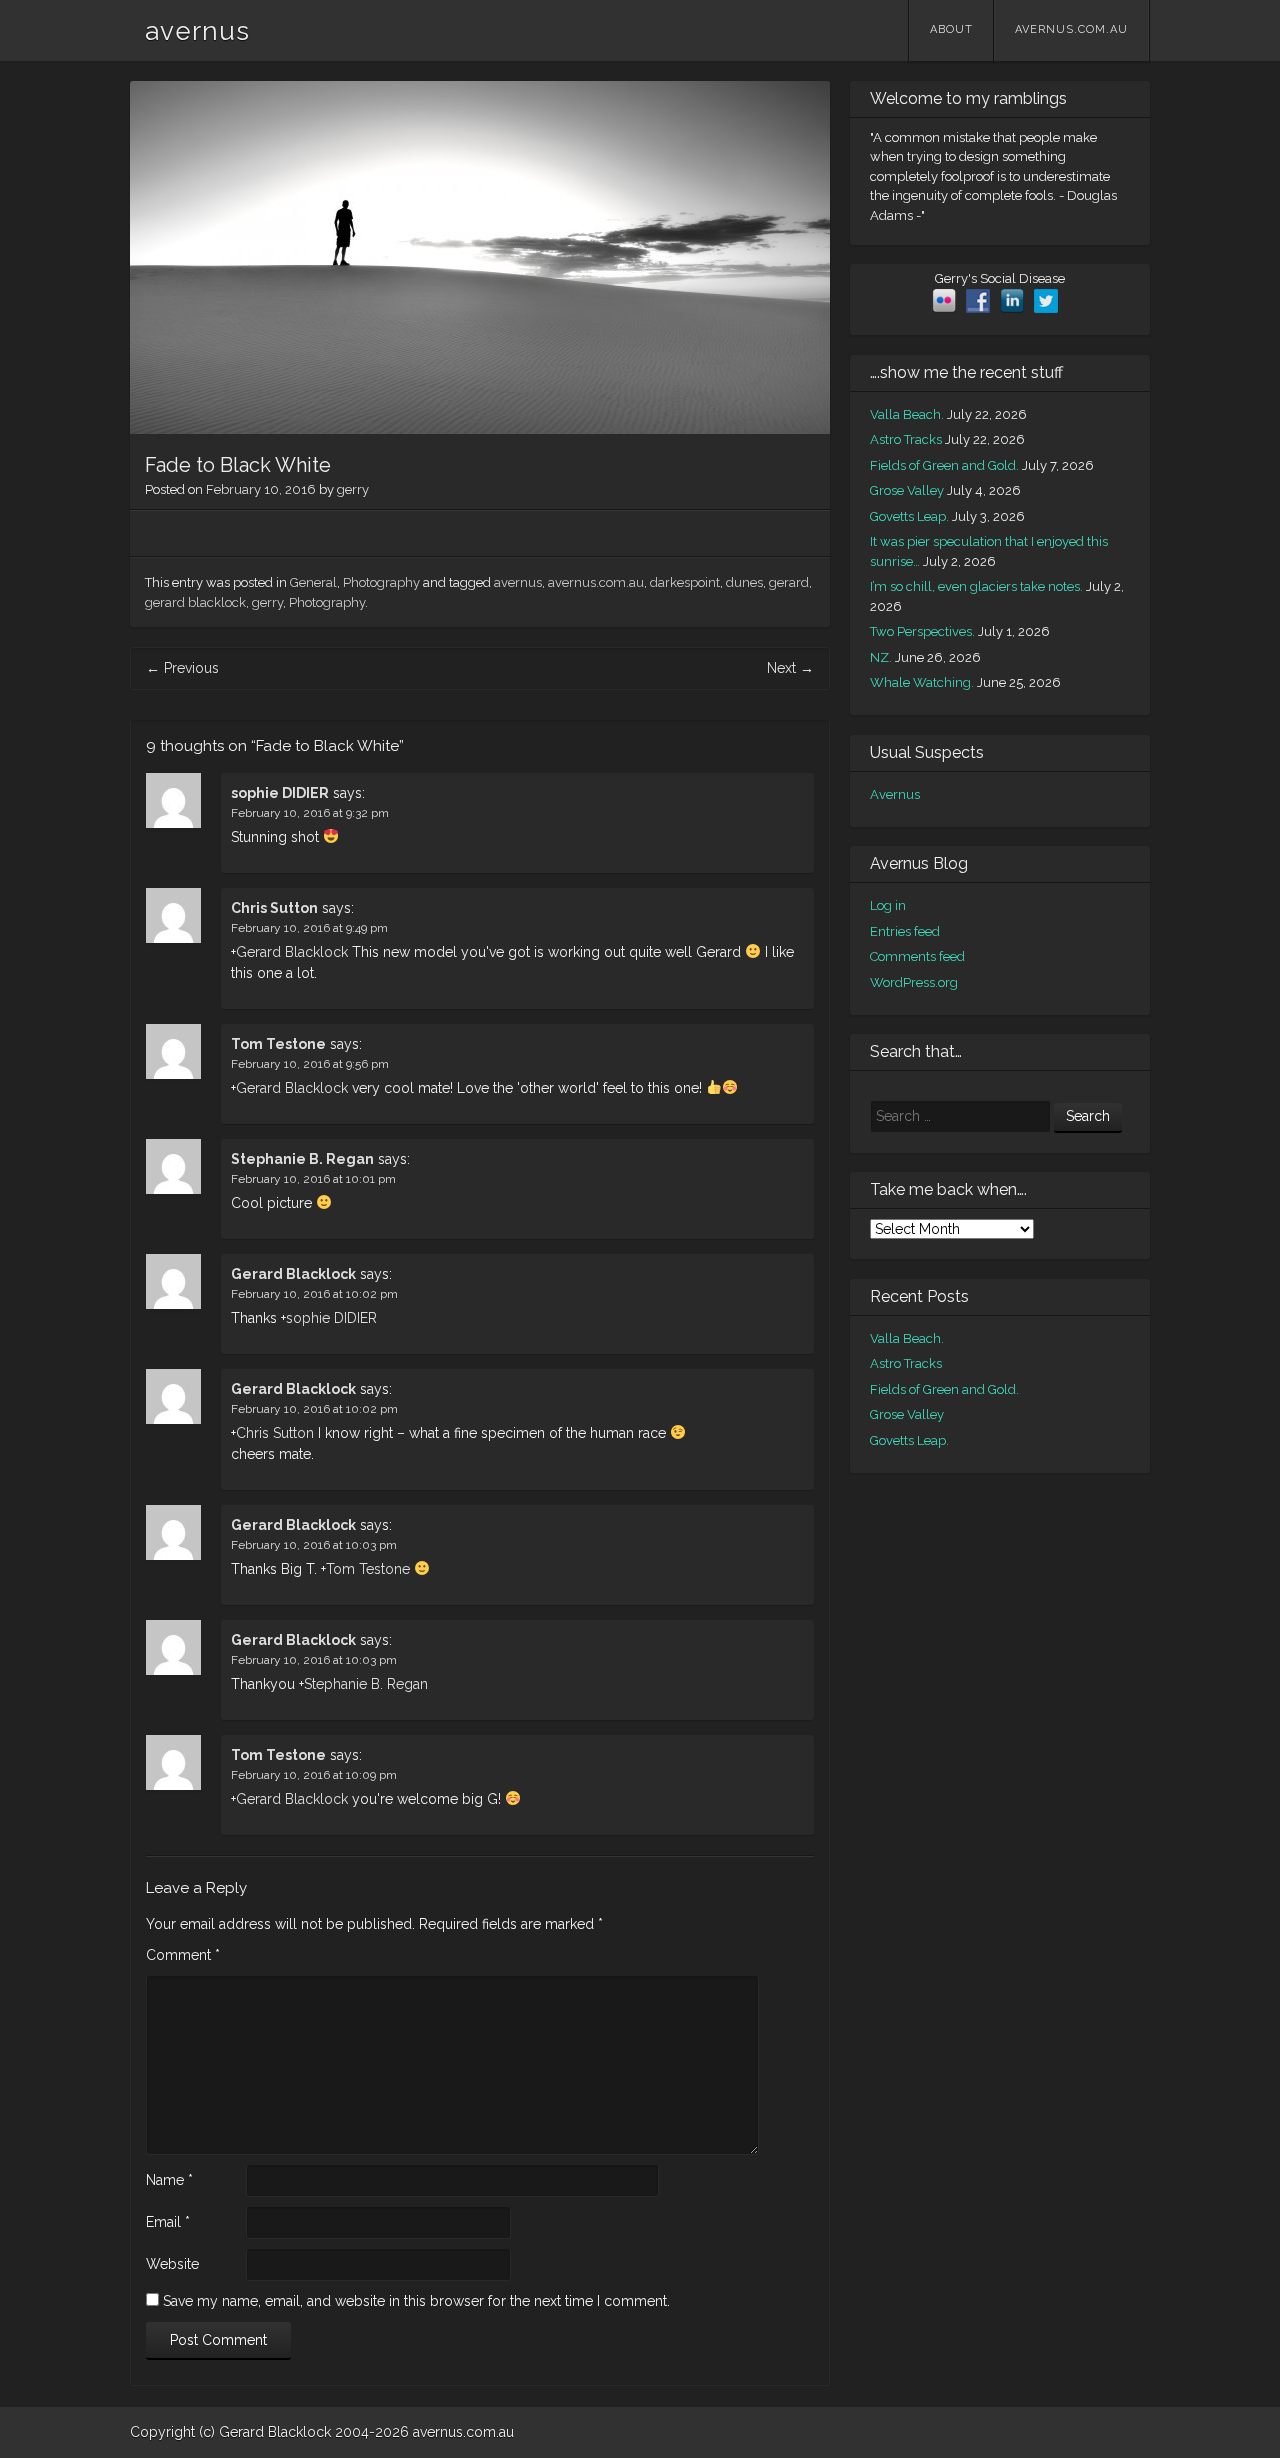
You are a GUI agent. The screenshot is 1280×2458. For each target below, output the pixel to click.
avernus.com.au (1071, 29)
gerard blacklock (195, 602)
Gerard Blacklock (292, 952)
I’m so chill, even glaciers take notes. (976, 586)
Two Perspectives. (922, 631)
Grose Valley (907, 490)
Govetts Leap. (909, 516)
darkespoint (685, 582)
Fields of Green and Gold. (944, 465)
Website (172, 2264)
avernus (197, 31)
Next (790, 668)
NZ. (881, 657)
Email (168, 2222)
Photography (381, 582)
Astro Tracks (906, 439)
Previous (182, 668)
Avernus (895, 794)
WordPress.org (914, 982)
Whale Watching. (922, 682)
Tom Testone (278, 1044)
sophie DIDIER (280, 793)
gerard (789, 582)
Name (169, 2180)
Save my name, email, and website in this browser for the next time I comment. (416, 2301)
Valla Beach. (907, 414)
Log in (888, 905)
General (313, 582)
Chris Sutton (274, 908)
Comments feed (917, 956)
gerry (353, 489)
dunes (744, 582)
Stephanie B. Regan (302, 1159)
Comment (183, 1955)
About (951, 29)
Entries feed (905, 931)
